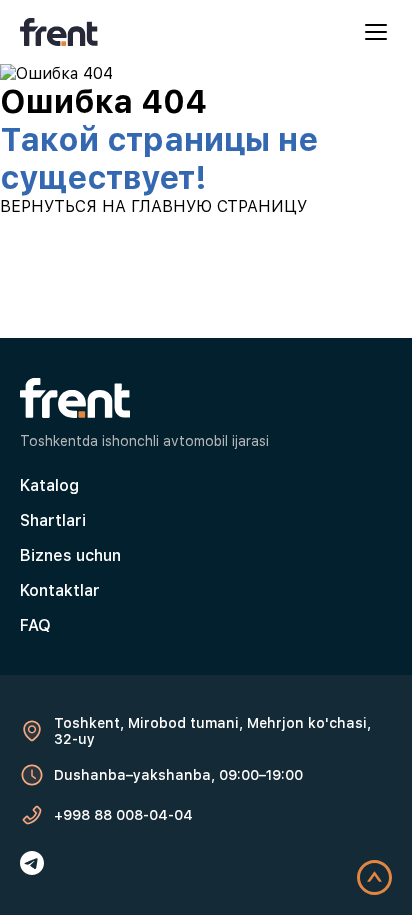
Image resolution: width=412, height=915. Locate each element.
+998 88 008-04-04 (123, 815)
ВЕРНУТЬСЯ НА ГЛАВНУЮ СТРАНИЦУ (153, 206)
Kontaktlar (60, 590)
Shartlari (53, 520)
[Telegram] (32, 863)
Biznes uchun (70, 555)
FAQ (35, 625)
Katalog (49, 485)
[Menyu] (376, 32)
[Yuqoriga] (374, 877)
